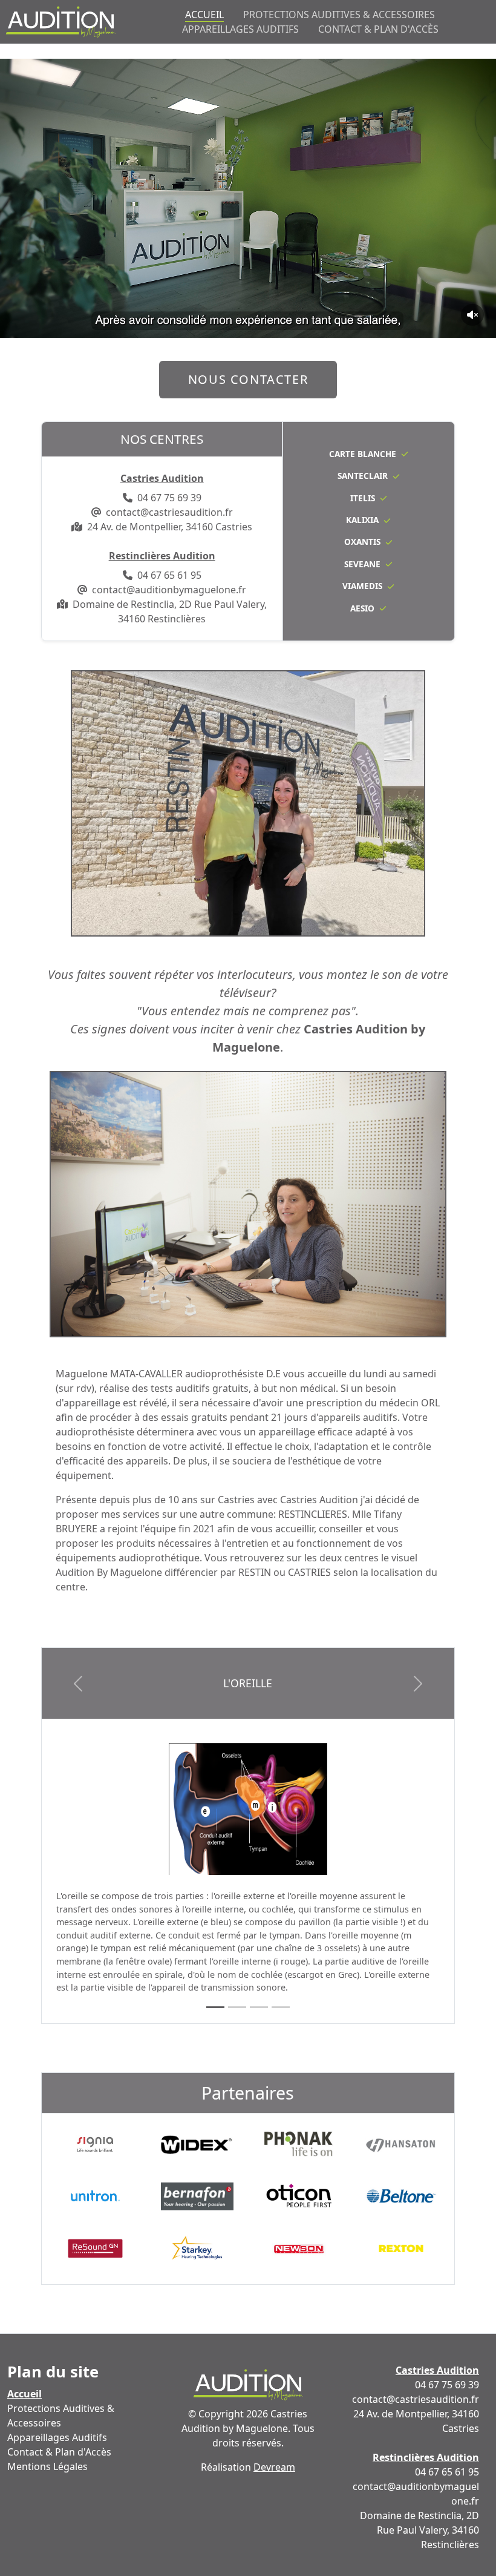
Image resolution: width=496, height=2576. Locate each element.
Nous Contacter (248, 379)
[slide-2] (259, 2007)
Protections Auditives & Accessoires (61, 2416)
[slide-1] (237, 2007)
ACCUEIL (204, 14)
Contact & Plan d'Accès (59, 2452)
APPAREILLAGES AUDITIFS (240, 29)
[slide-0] (215, 2007)
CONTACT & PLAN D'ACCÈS (378, 29)
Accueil (24, 2393)
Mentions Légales (47, 2466)
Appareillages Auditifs (57, 2437)
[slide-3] (281, 2007)
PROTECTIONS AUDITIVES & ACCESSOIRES (339, 15)
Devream (274, 2467)
